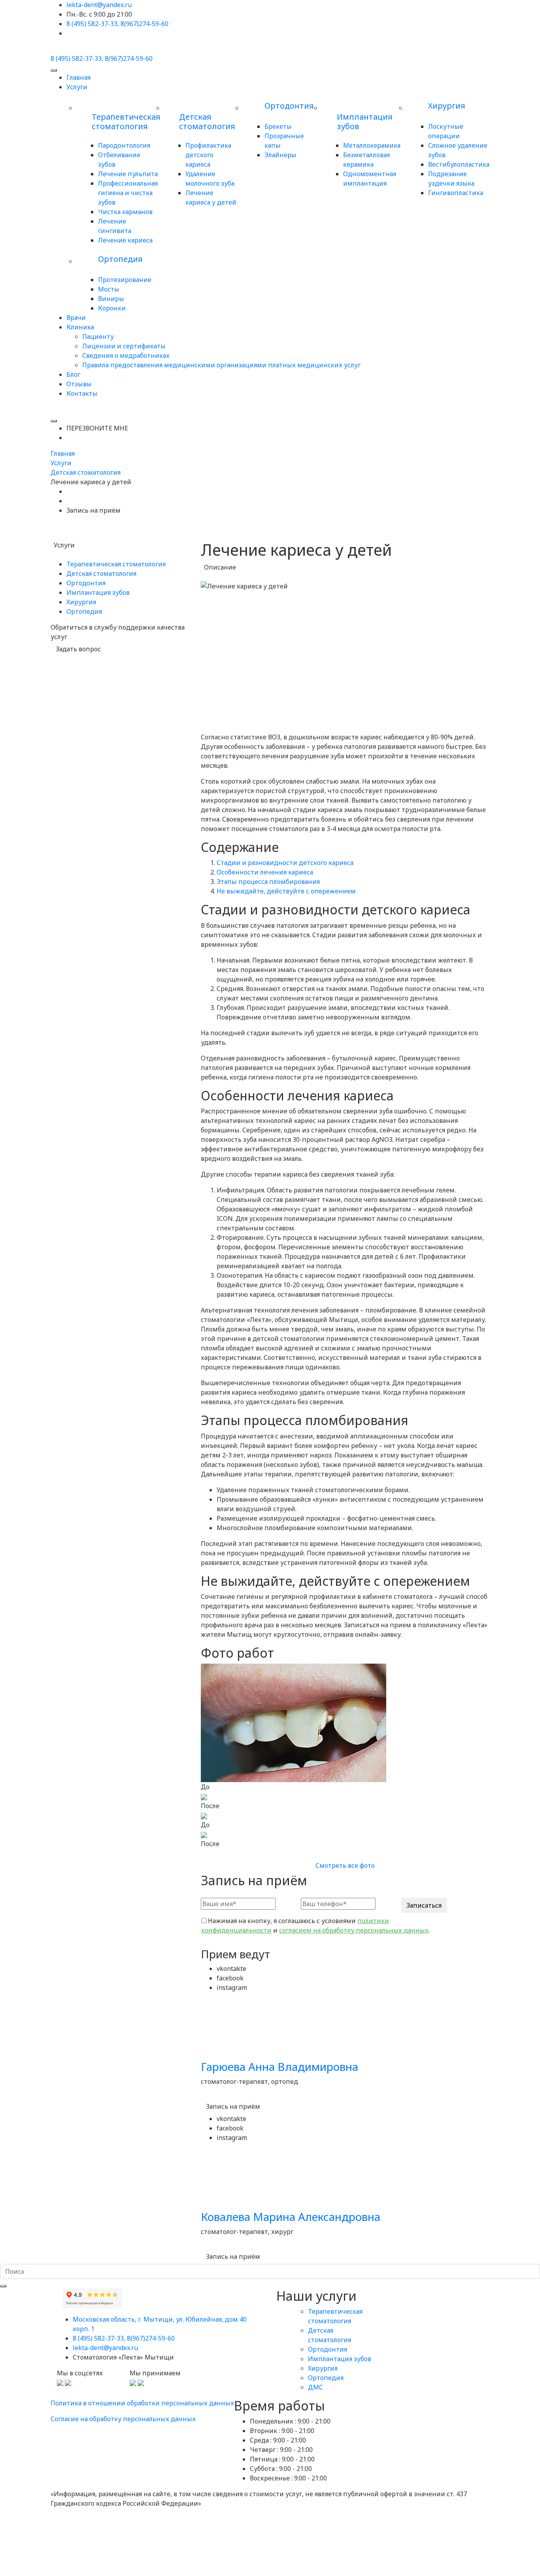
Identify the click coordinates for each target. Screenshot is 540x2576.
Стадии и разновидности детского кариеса (285, 863)
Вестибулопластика (459, 164)
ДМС (315, 2387)
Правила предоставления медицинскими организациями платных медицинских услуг (221, 365)
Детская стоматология (207, 122)
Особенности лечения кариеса (265, 872)
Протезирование (125, 280)
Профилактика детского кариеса (208, 155)
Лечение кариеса (125, 240)
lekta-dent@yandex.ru (105, 2348)
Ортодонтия (289, 106)
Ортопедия (120, 259)
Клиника (80, 327)
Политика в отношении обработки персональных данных (142, 2403)
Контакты (82, 393)
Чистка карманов (125, 212)
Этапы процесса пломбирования (268, 882)
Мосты (109, 289)
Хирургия (447, 106)
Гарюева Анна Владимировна (279, 2066)
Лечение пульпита (128, 174)
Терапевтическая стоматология (126, 122)
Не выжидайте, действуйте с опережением (286, 891)
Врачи (76, 318)
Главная (78, 77)
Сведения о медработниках (126, 355)
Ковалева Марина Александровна (291, 2217)
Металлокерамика (372, 145)
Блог (73, 374)
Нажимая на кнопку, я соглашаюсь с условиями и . (315, 1925)
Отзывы (79, 384)
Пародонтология (124, 145)
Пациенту (98, 337)
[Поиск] (3, 2286)
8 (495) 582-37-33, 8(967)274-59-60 (124, 2338)
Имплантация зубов (365, 122)
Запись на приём (233, 2106)
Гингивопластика (456, 193)
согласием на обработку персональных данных (354, 1930)
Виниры (111, 299)
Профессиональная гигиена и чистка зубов (128, 193)
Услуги (77, 87)
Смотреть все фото (345, 1865)
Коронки (112, 308)
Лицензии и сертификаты (124, 346)
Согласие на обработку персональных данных (123, 2419)
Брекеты (278, 126)
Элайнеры (280, 155)
